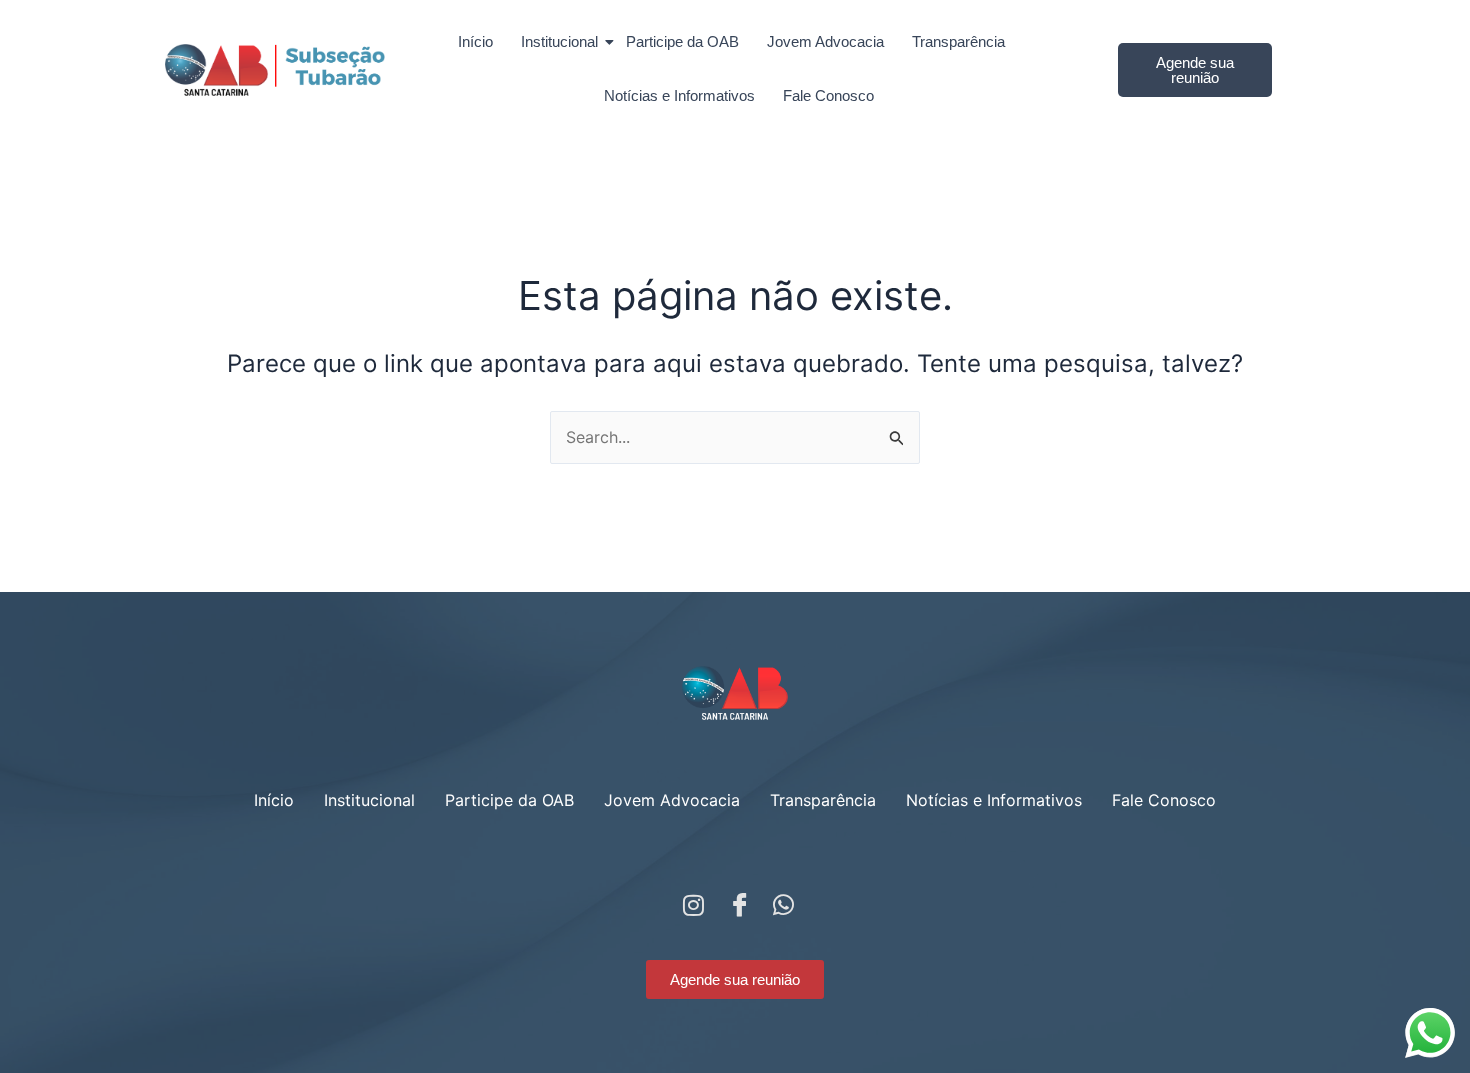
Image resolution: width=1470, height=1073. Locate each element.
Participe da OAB (682, 41)
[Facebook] (735, 900)
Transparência (958, 41)
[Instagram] (690, 900)
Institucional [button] (369, 800)
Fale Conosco (828, 95)
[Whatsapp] (780, 900)
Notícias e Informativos (679, 95)
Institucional (559, 41)
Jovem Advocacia (825, 41)
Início (475, 41)
